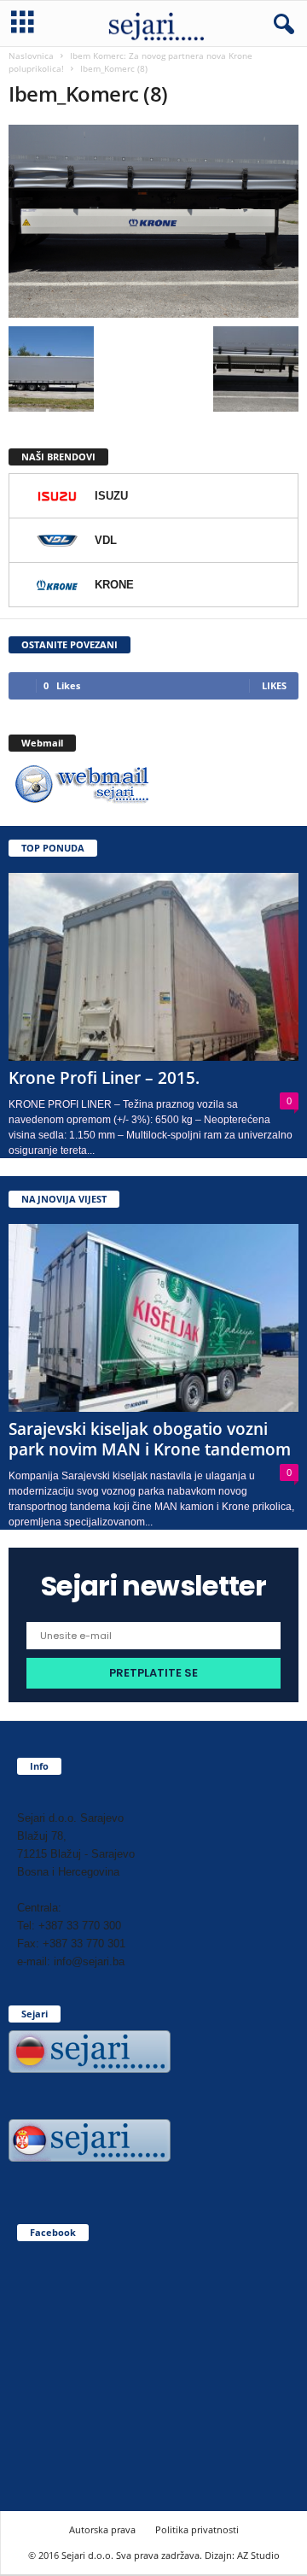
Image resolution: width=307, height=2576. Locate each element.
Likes (274, 685)
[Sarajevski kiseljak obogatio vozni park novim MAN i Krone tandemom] (153, 1318)
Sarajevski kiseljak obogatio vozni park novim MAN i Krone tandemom (150, 1439)
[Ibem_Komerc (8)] (153, 221)
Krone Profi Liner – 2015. (104, 1078)
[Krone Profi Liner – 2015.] (153, 967)
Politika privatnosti (197, 2529)
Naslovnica (31, 56)
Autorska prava (102, 2529)
